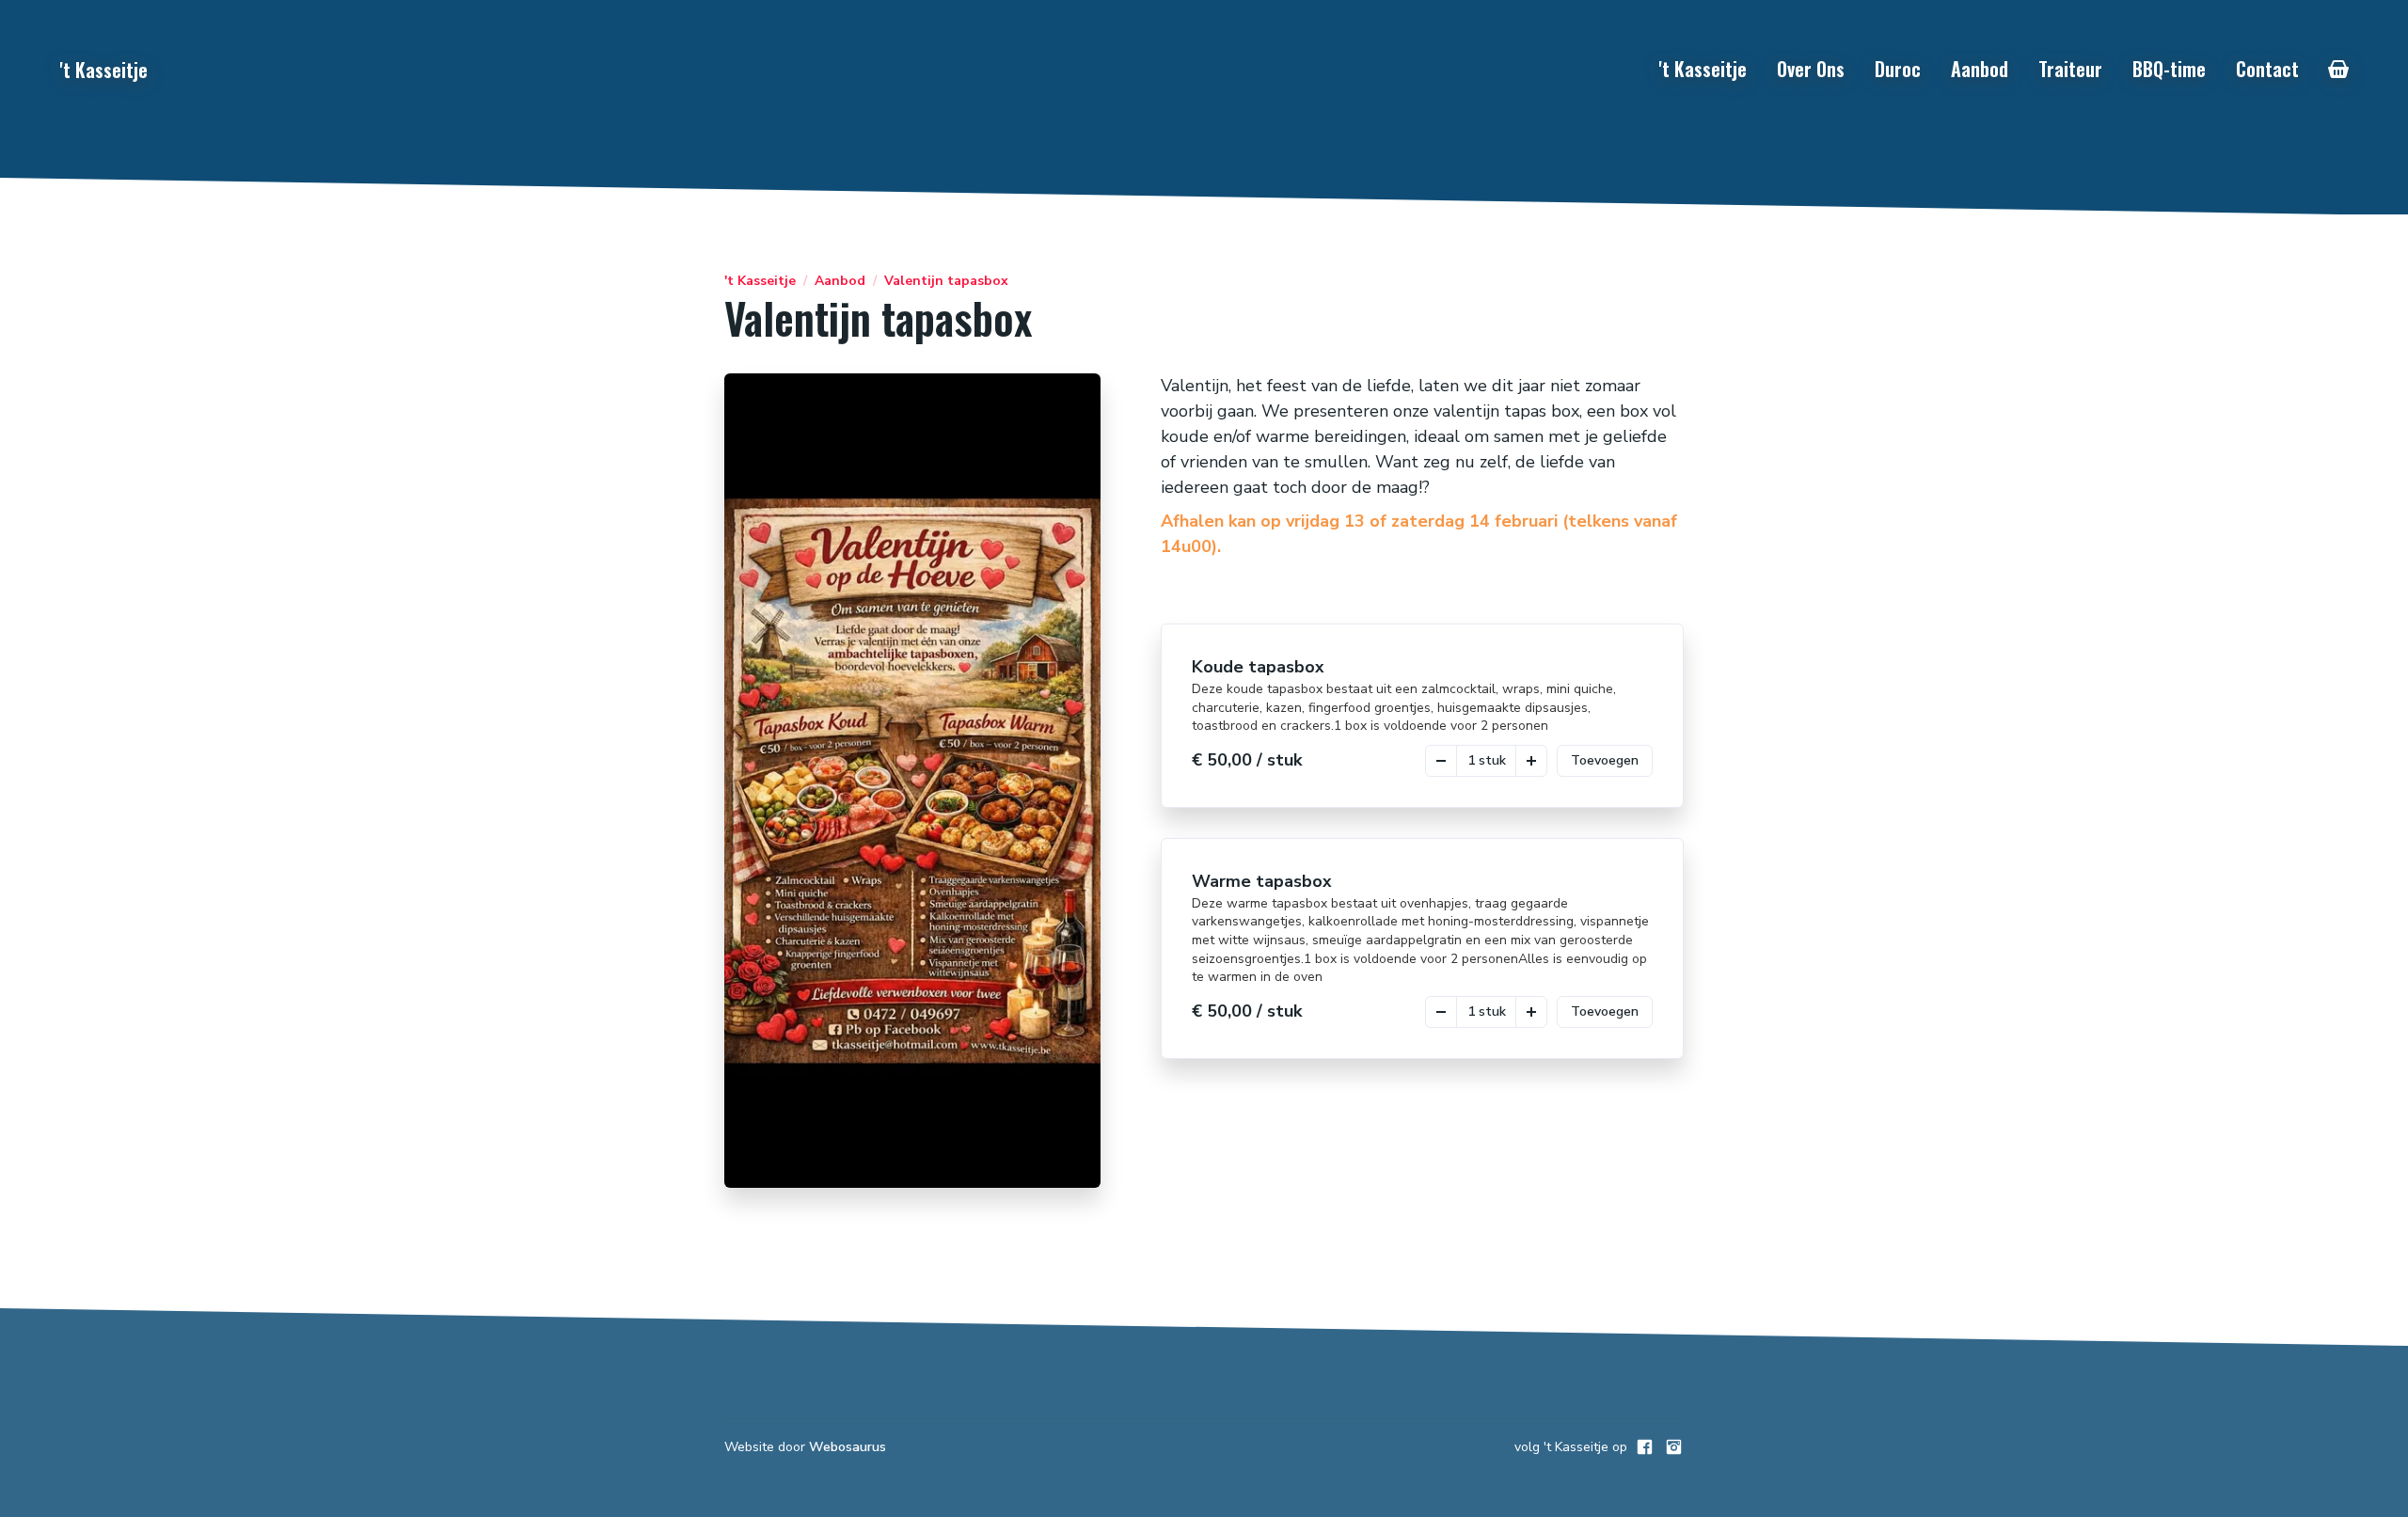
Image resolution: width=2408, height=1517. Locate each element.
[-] (1441, 761)
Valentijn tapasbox (946, 281)
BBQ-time (2169, 69)
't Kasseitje (1703, 69)
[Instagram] (1674, 1447)
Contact (2267, 69)
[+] (1531, 761)
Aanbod (1980, 69)
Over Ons (1811, 69)
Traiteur (2070, 69)
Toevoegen (1605, 760)
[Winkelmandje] (2338, 70)
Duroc (1898, 69)
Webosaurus (848, 1447)
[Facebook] (1645, 1447)
